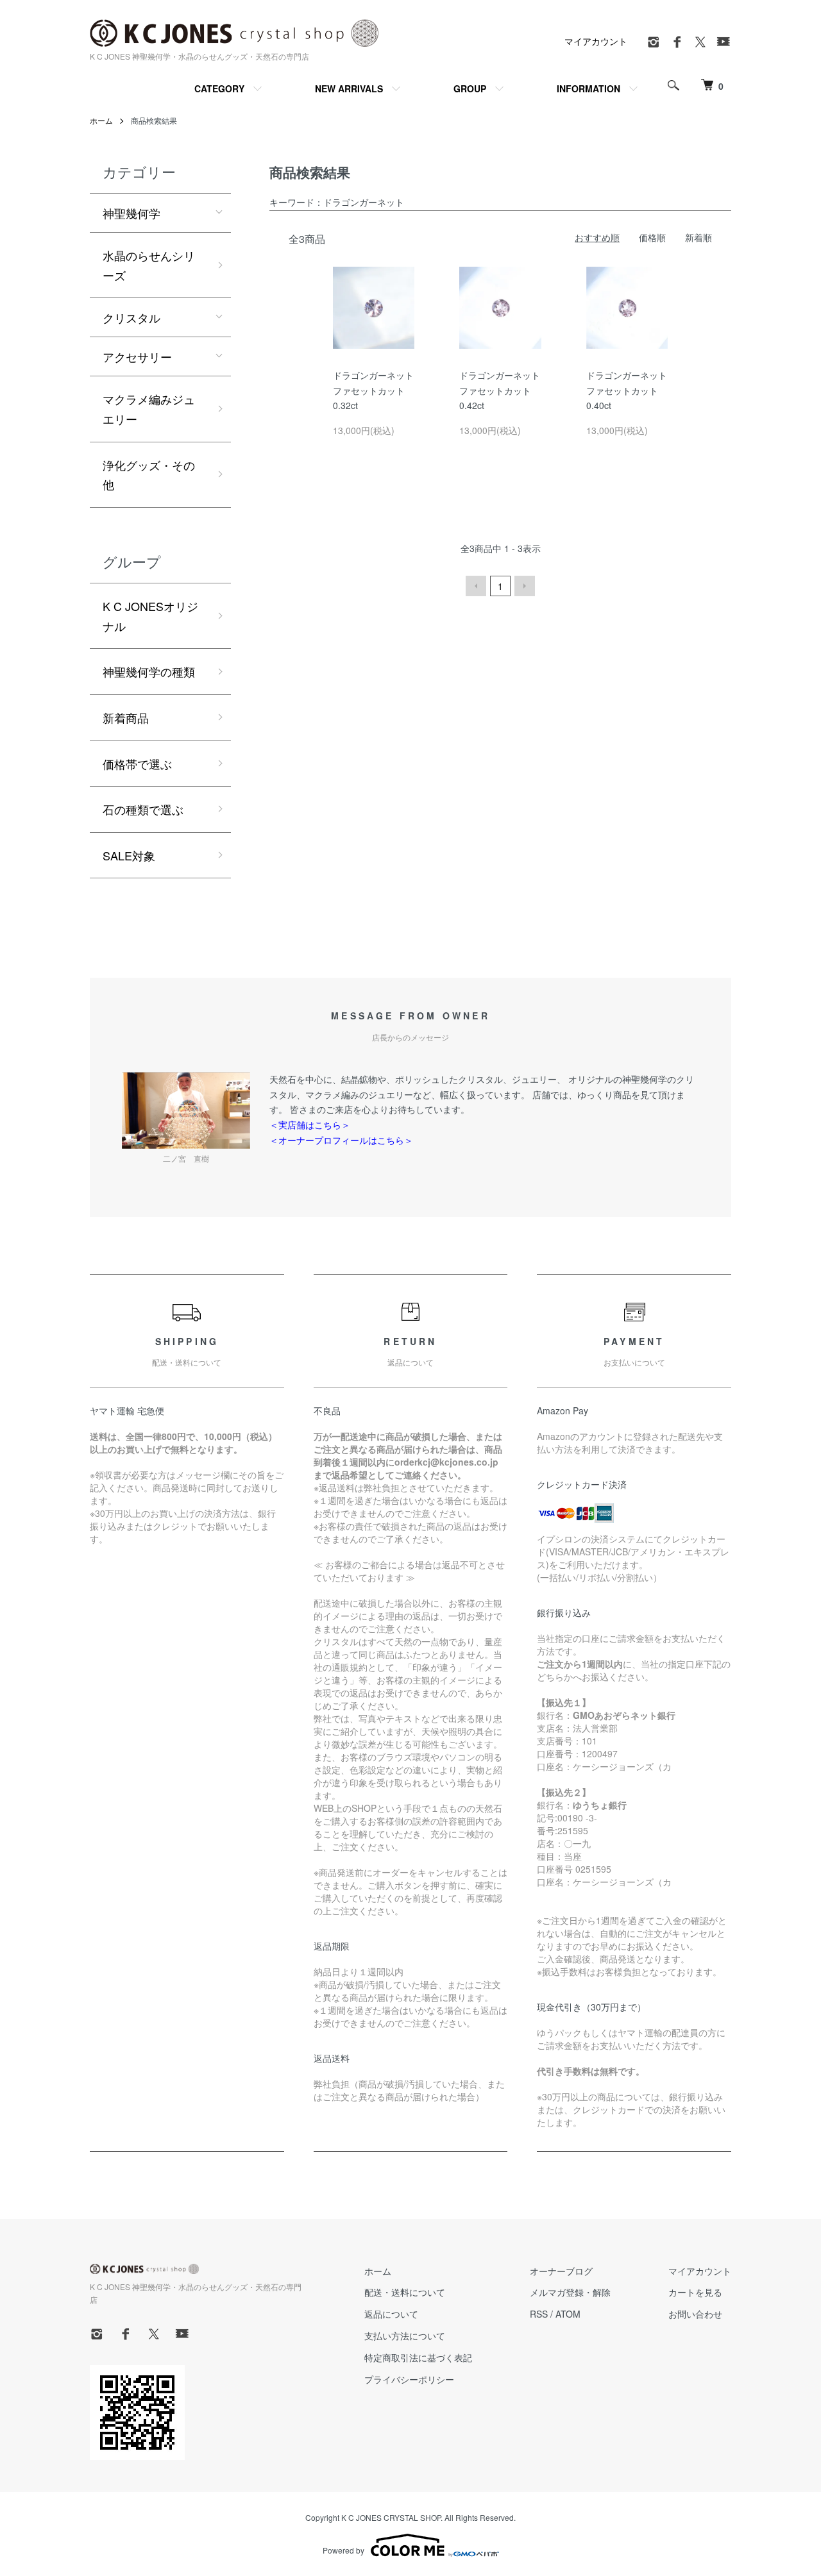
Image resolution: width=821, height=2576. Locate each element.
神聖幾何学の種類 (149, 671)
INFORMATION (588, 88)
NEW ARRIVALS (349, 88)
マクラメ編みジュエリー (149, 409)
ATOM (568, 2314)
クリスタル (131, 317)
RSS (539, 2314)
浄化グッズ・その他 (149, 475)
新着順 (698, 237)
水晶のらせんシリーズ (149, 265)
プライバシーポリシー (409, 2379)
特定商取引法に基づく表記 (418, 2357)
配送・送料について (405, 2292)
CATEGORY (219, 88)
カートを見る (695, 2292)
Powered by (343, 2550)
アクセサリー (137, 356)
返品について (391, 2314)
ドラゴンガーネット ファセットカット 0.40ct (631, 390)
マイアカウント (596, 41)
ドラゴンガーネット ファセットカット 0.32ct (378, 390)
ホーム (101, 120)
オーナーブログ (561, 2271)
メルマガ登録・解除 (570, 2292)
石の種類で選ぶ (143, 809)
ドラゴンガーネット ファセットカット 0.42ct (504, 390)
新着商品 (126, 717)
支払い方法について (405, 2336)
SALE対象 (129, 855)
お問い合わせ (695, 2314)
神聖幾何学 (131, 213)
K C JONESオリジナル (150, 616)
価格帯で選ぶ (137, 764)
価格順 (652, 237)
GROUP (470, 88)
